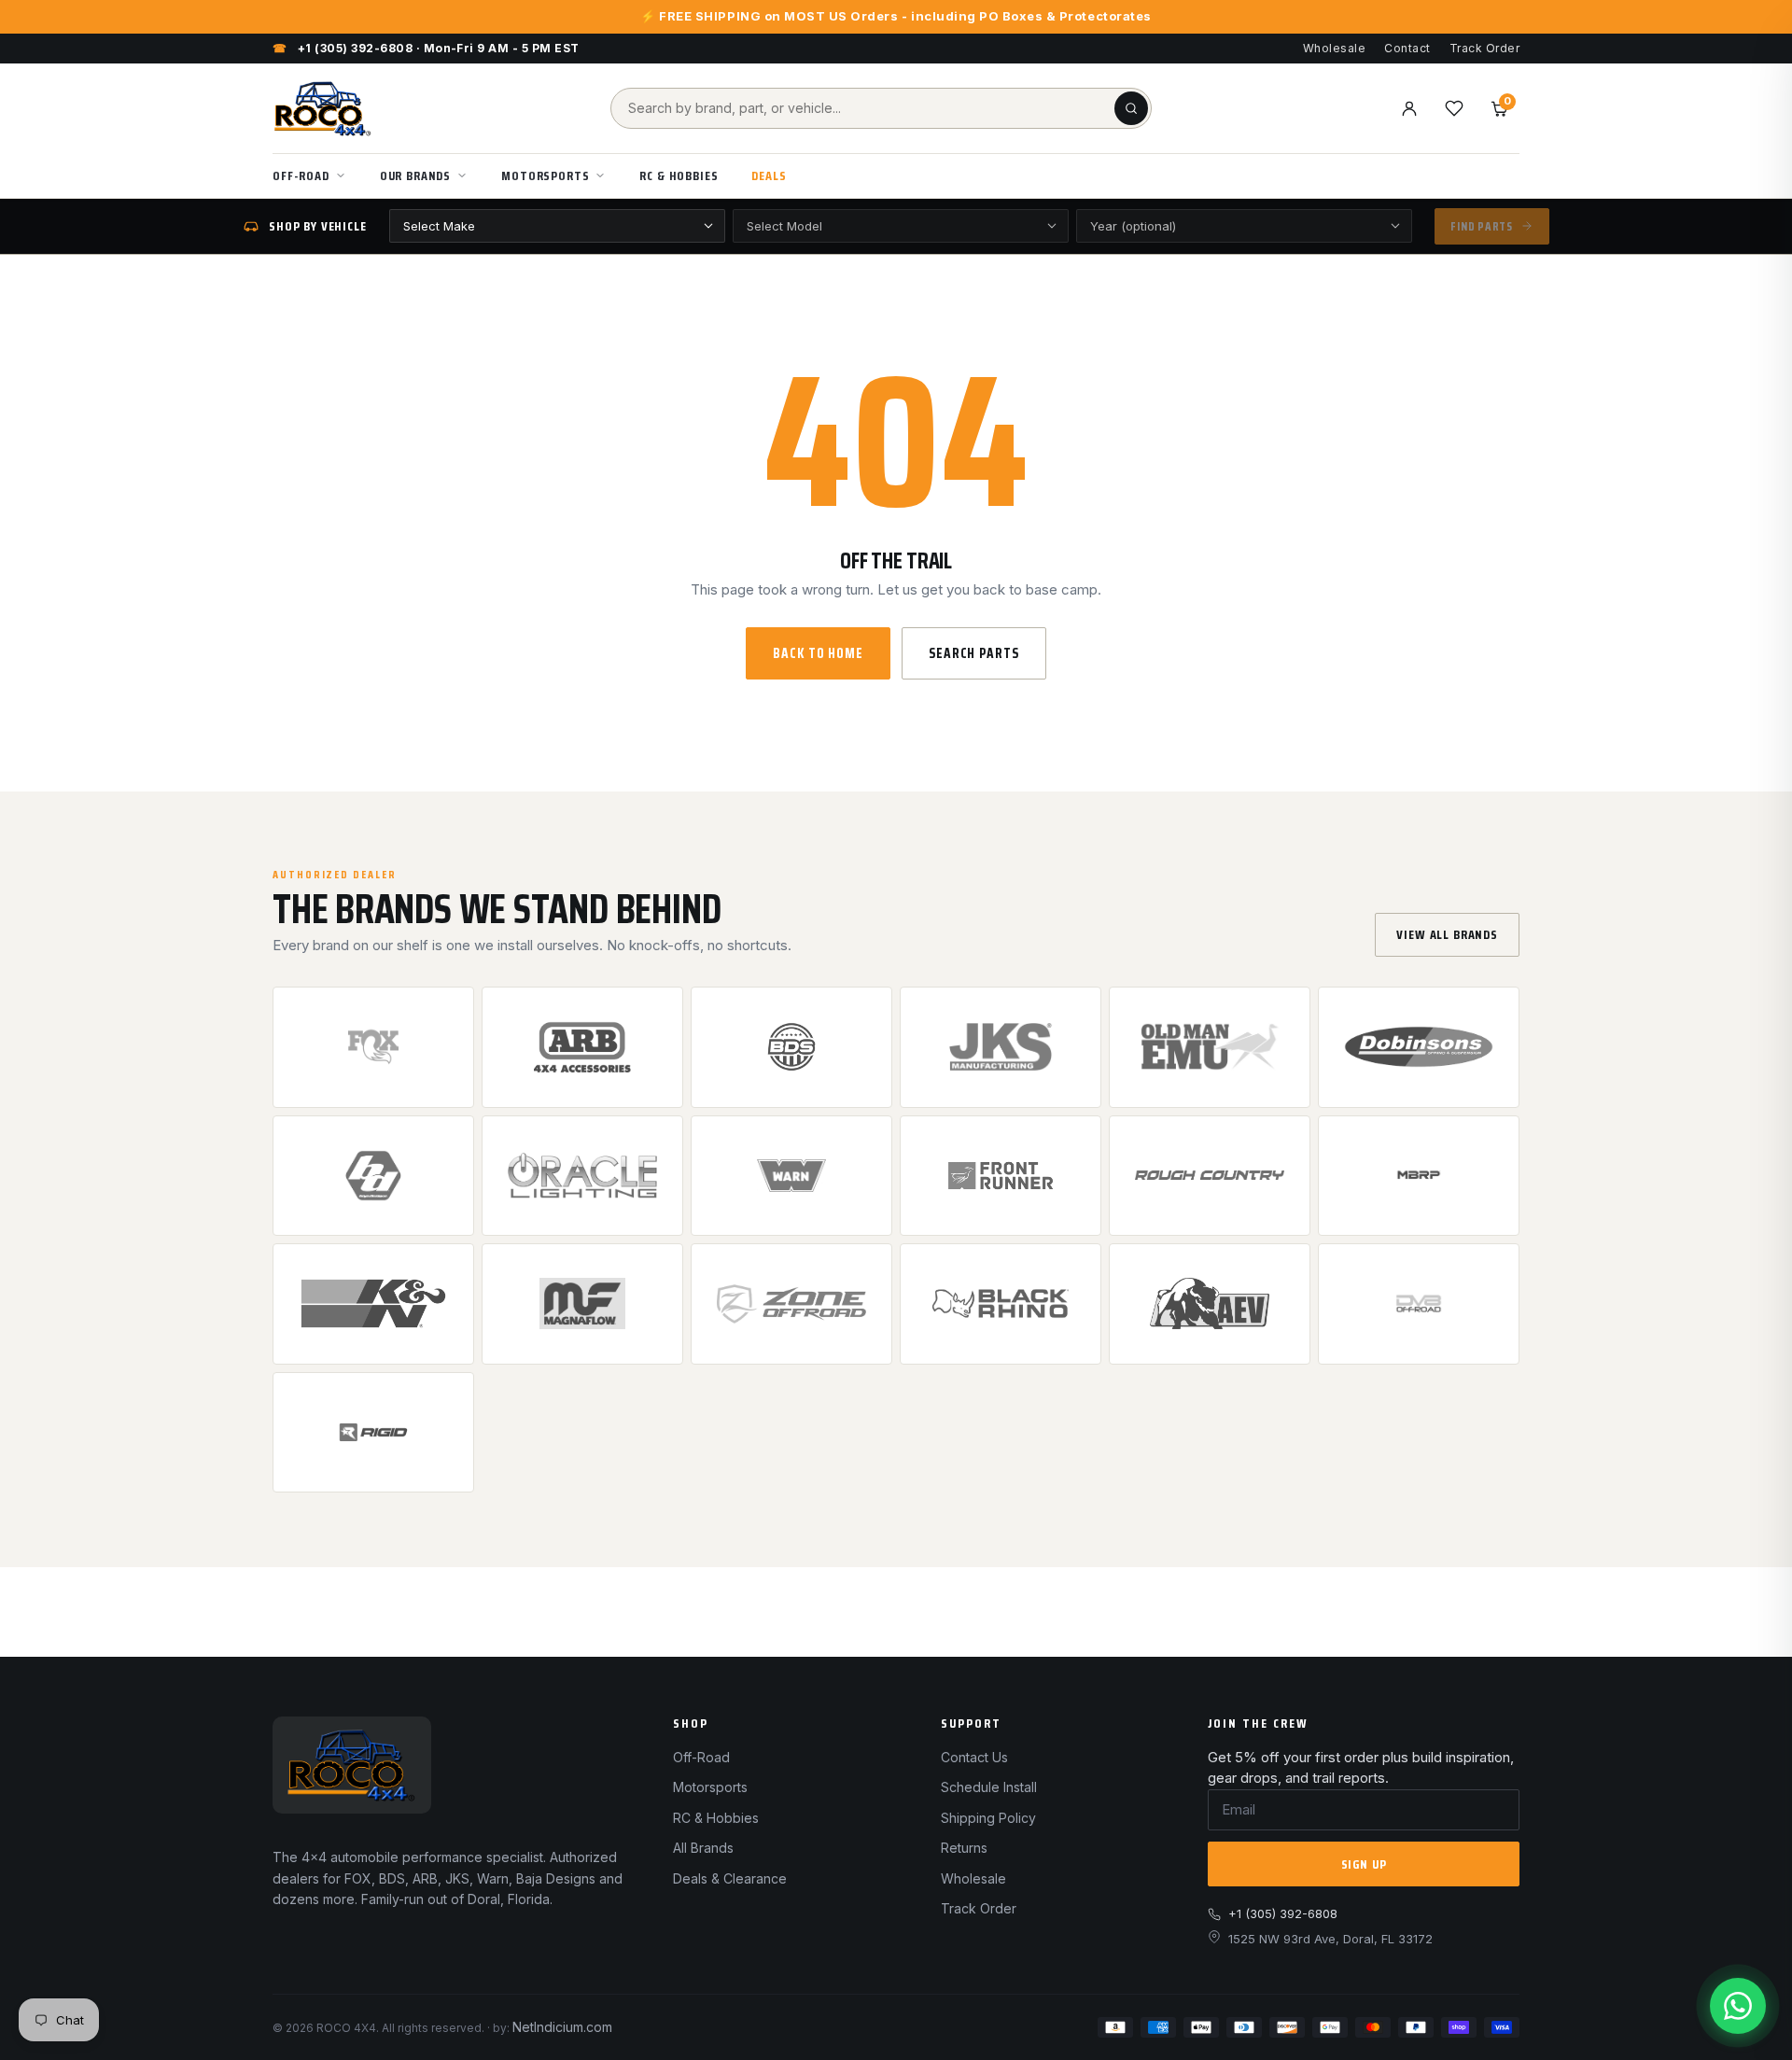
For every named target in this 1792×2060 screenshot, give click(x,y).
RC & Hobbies (679, 175)
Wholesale (1334, 48)
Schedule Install (989, 1787)
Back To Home (818, 653)
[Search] (1131, 108)
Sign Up (1364, 1864)
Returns (964, 1848)
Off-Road (301, 175)
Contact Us (974, 1757)
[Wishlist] (1454, 108)
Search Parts (974, 653)
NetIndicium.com (562, 2027)
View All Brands (1447, 934)
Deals (769, 175)
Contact (1407, 48)
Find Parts (1482, 226)
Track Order (1484, 48)
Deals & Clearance (730, 1878)
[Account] (1409, 108)
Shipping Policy (988, 1818)
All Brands (703, 1848)
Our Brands (415, 175)
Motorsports (545, 175)
